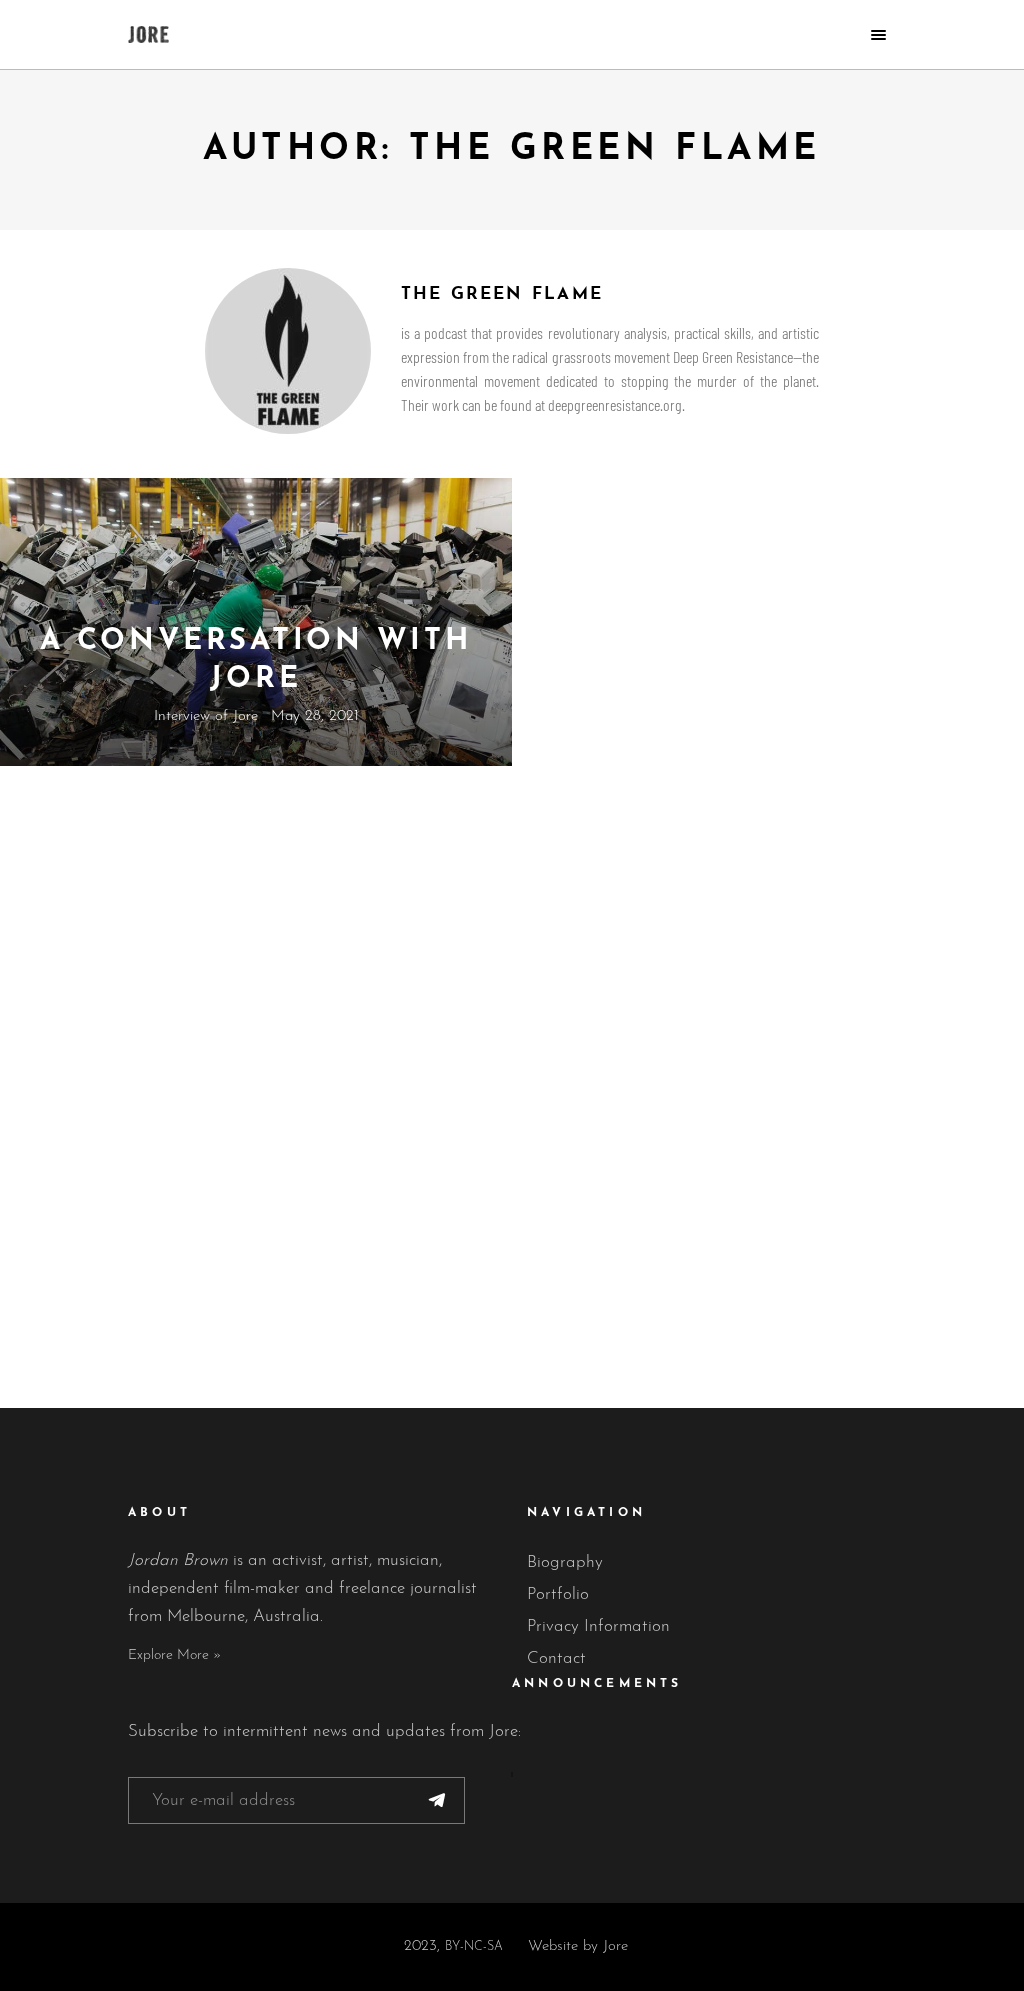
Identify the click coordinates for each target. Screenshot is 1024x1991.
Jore (615, 1946)
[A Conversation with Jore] (256, 622)
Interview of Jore (206, 716)
